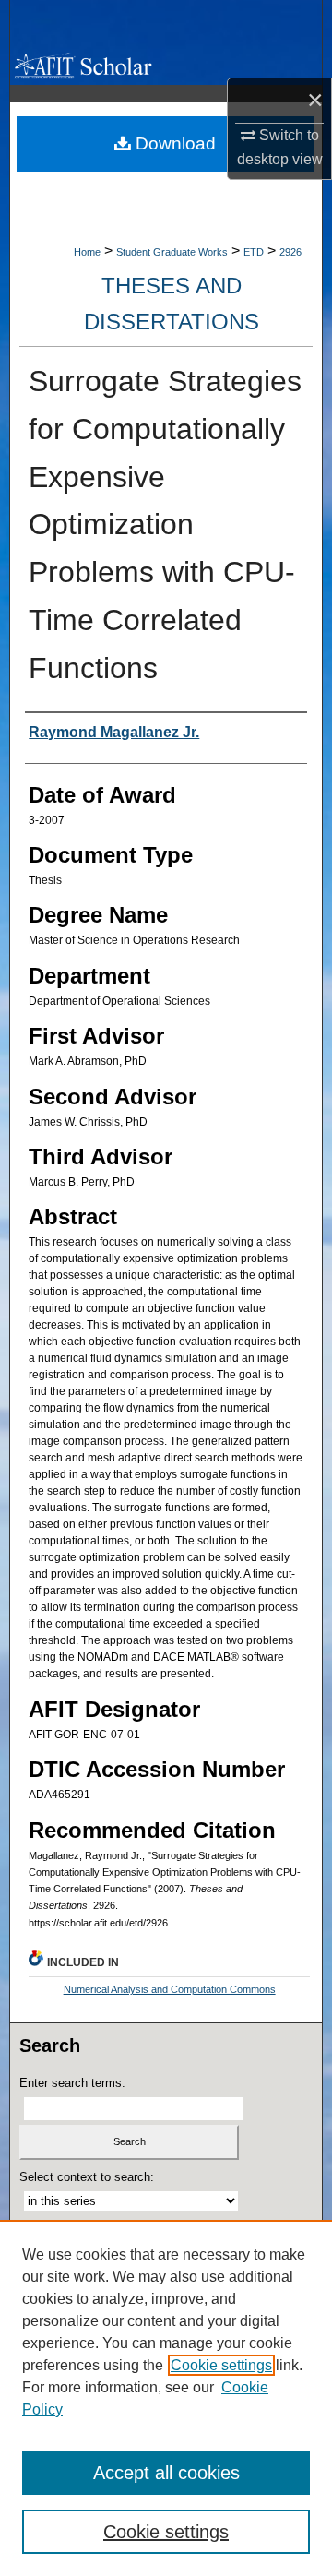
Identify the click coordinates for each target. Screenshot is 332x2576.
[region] (166, 2398)
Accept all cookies (166, 2473)
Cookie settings (221, 2365)
